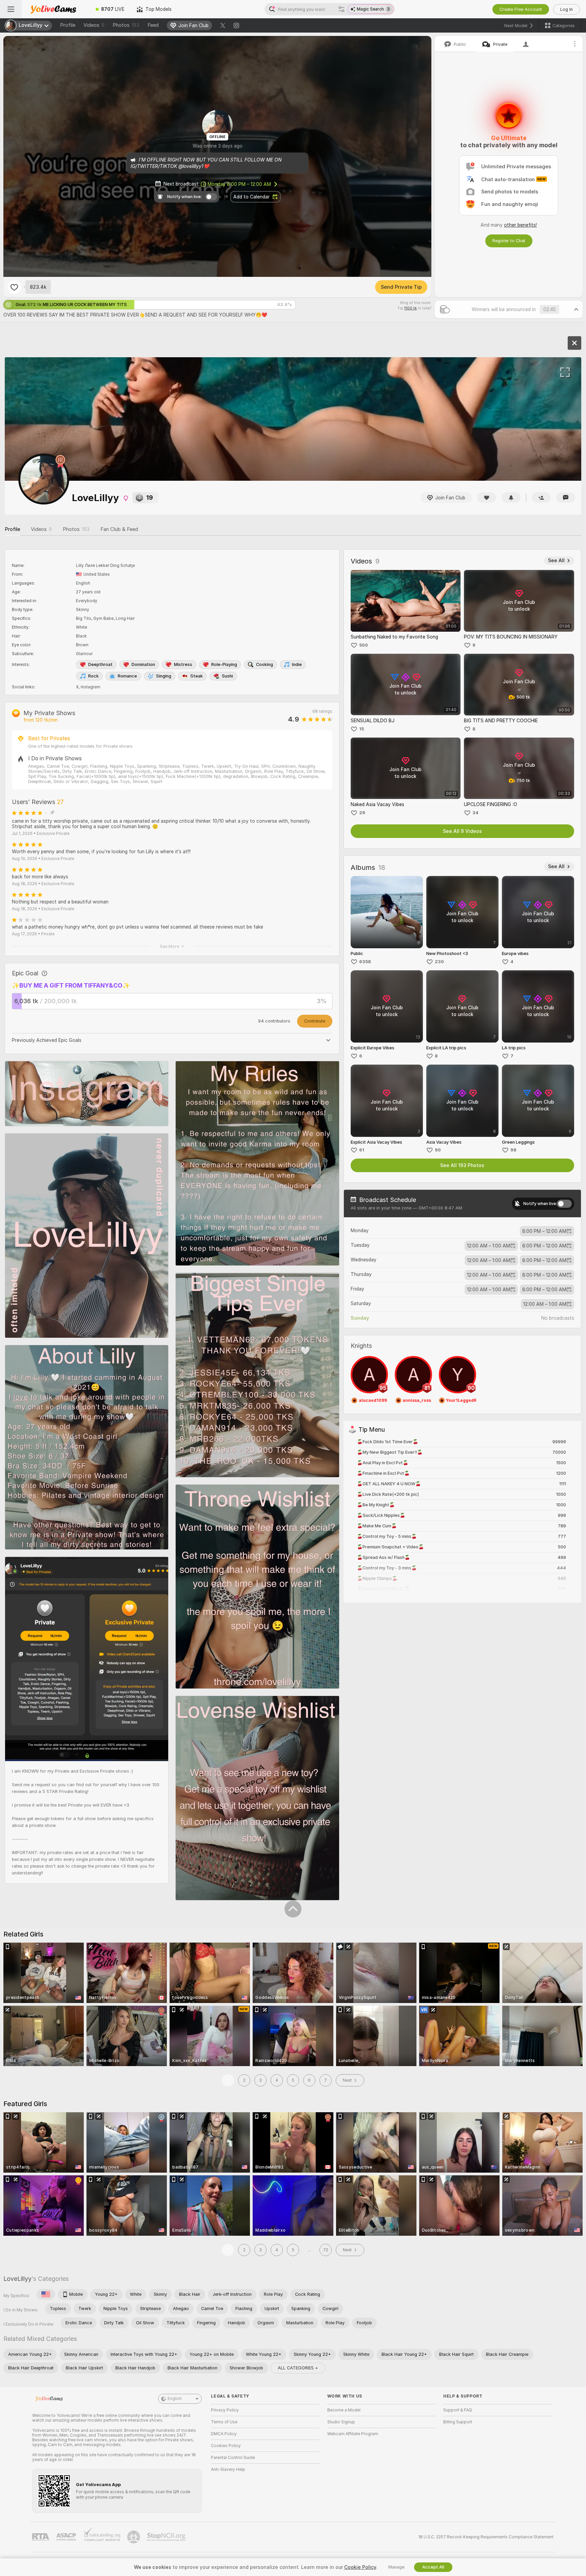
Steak (197, 676)
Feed (153, 25)
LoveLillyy (17, 2279)
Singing (164, 676)
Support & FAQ (458, 2410)
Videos (94, 25)
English (175, 2399)
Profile (68, 25)
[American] (46, 2294)
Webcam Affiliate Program (353, 2434)
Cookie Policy (360, 2567)
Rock (93, 676)
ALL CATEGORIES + (298, 2368)
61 (362, 1150)
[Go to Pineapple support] (134, 2537)
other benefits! (520, 225)
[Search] (341, 9)
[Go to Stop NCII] (167, 2537)
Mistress (183, 664)
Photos (126, 25)
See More (169, 946)
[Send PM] (566, 498)
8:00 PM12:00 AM (544, 1231)
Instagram (91, 687)
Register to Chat (509, 241)
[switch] (564, 1204)
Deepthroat (100, 664)
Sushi (227, 676)
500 (364, 645)
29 (362, 813)
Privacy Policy (225, 2410)
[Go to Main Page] (56, 9)
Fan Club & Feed (119, 529)
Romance (127, 676)
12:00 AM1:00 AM (489, 1246)
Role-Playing (224, 664)
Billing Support (458, 2422)
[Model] (574, 343)
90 (438, 1150)
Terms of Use (224, 2422)
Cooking (265, 664)
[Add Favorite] (14, 287)
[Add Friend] (541, 498)
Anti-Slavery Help (228, 2469)
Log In (567, 9)
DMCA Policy (224, 2434)
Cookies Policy (226, 2446)
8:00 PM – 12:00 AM (239, 184)
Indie (297, 664)
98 (513, 1150)
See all (556, 560)
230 (439, 962)
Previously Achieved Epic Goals (47, 1040)
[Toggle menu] (11, 9)
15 (362, 729)
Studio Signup (341, 2422)
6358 (365, 962)
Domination (143, 664)
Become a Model (344, 2410)
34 (475, 813)
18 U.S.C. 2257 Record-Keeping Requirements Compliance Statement (486, 2537)
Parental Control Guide (233, 2458)
